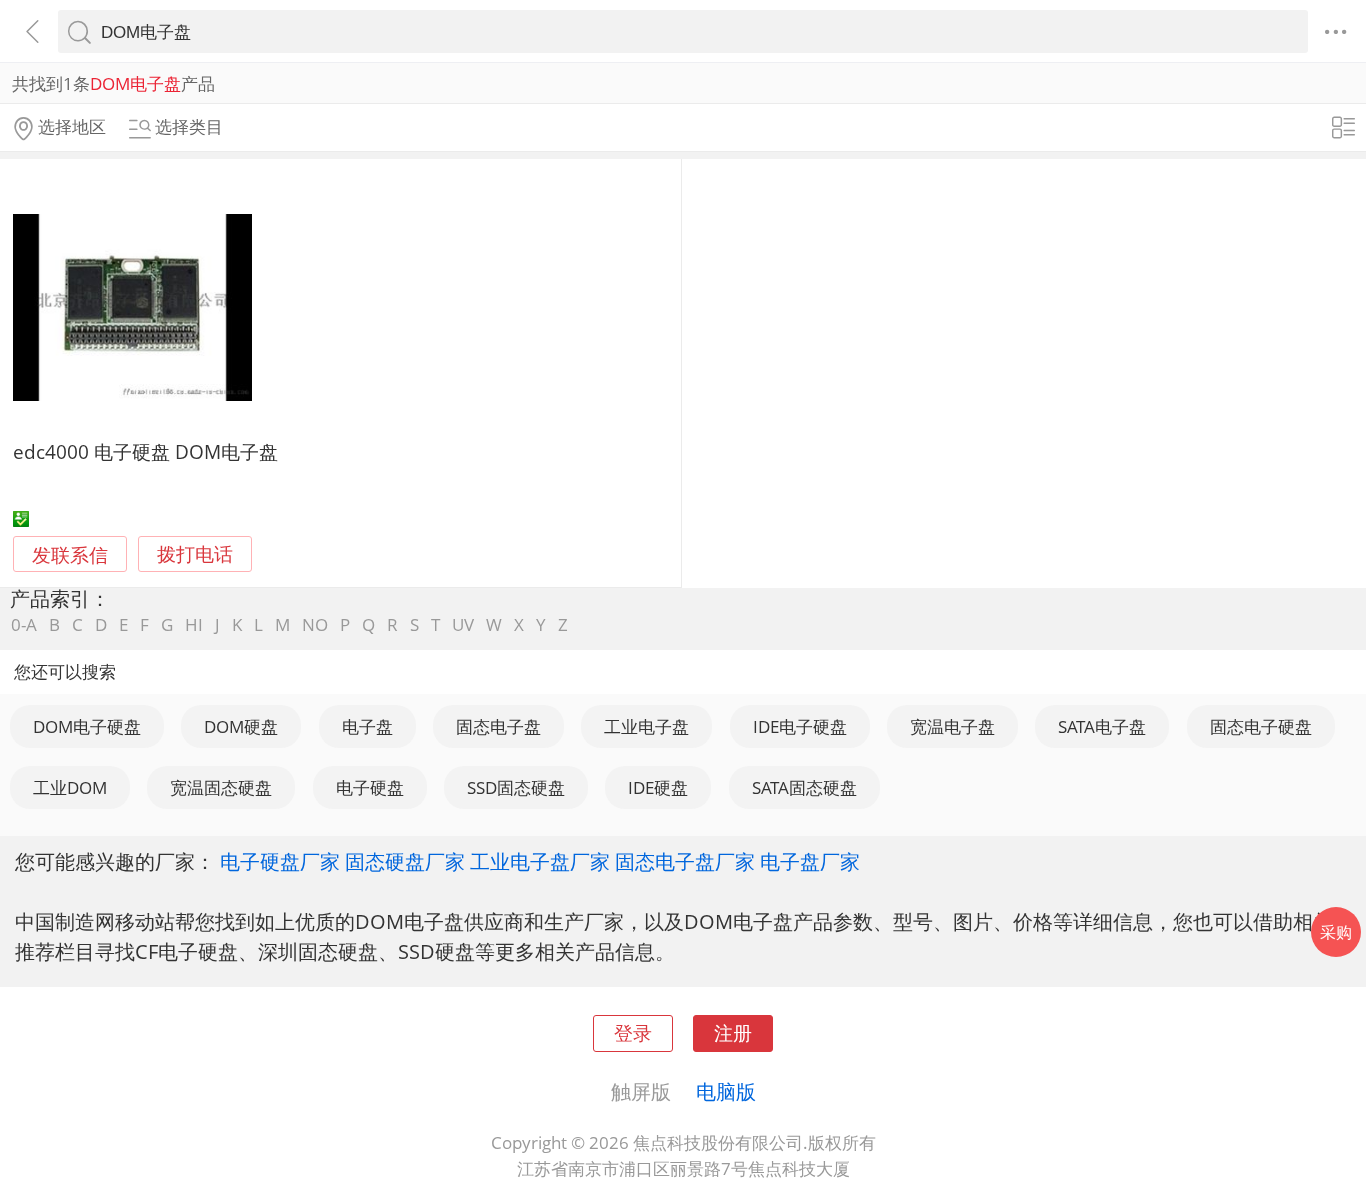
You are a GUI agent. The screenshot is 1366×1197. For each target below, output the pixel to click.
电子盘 (367, 726)
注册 (733, 1032)
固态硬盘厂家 (405, 861)
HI (194, 624)
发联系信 (70, 554)
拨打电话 (195, 554)
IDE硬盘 (658, 787)
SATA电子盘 (1102, 726)
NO (315, 624)
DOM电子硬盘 (87, 726)
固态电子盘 (498, 726)
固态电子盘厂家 (685, 861)
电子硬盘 (370, 787)
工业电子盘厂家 (540, 861)
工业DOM (70, 787)
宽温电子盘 (952, 726)
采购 (1336, 932)
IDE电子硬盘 (800, 726)
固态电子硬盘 (1261, 726)
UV (463, 624)
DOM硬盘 (241, 726)
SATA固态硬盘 (804, 787)
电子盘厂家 (810, 861)
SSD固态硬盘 (516, 787)
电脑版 (726, 1091)
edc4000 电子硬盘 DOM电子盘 (145, 451)
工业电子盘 (646, 726)
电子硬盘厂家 (280, 861)
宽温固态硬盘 (221, 787)
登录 (633, 1032)
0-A (24, 624)
